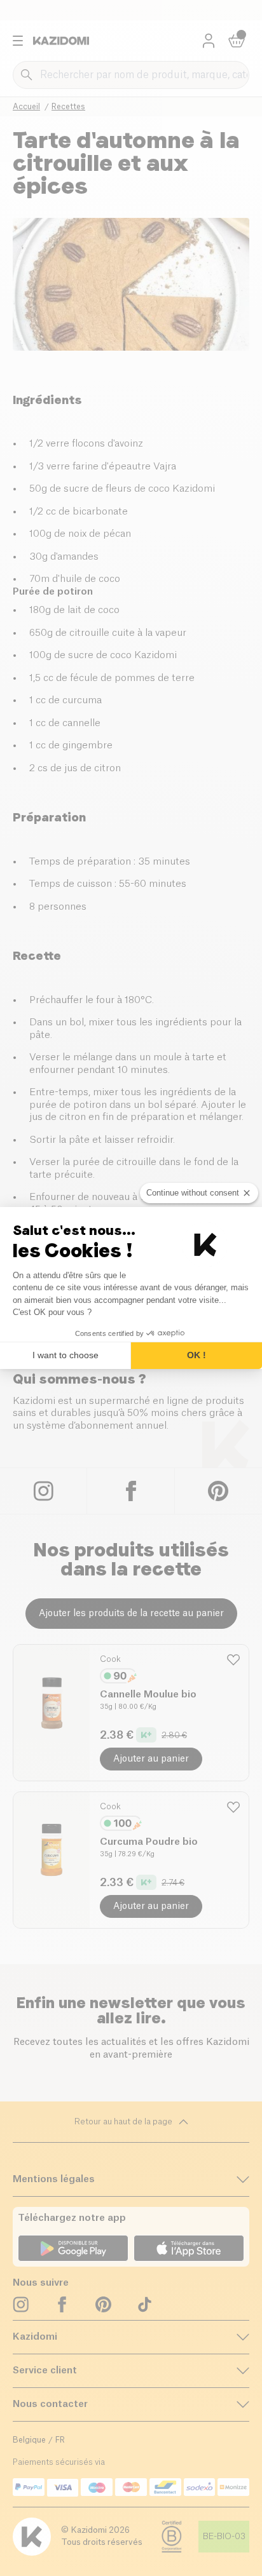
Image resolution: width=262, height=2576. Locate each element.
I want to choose (65, 1355)
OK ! (197, 1355)
